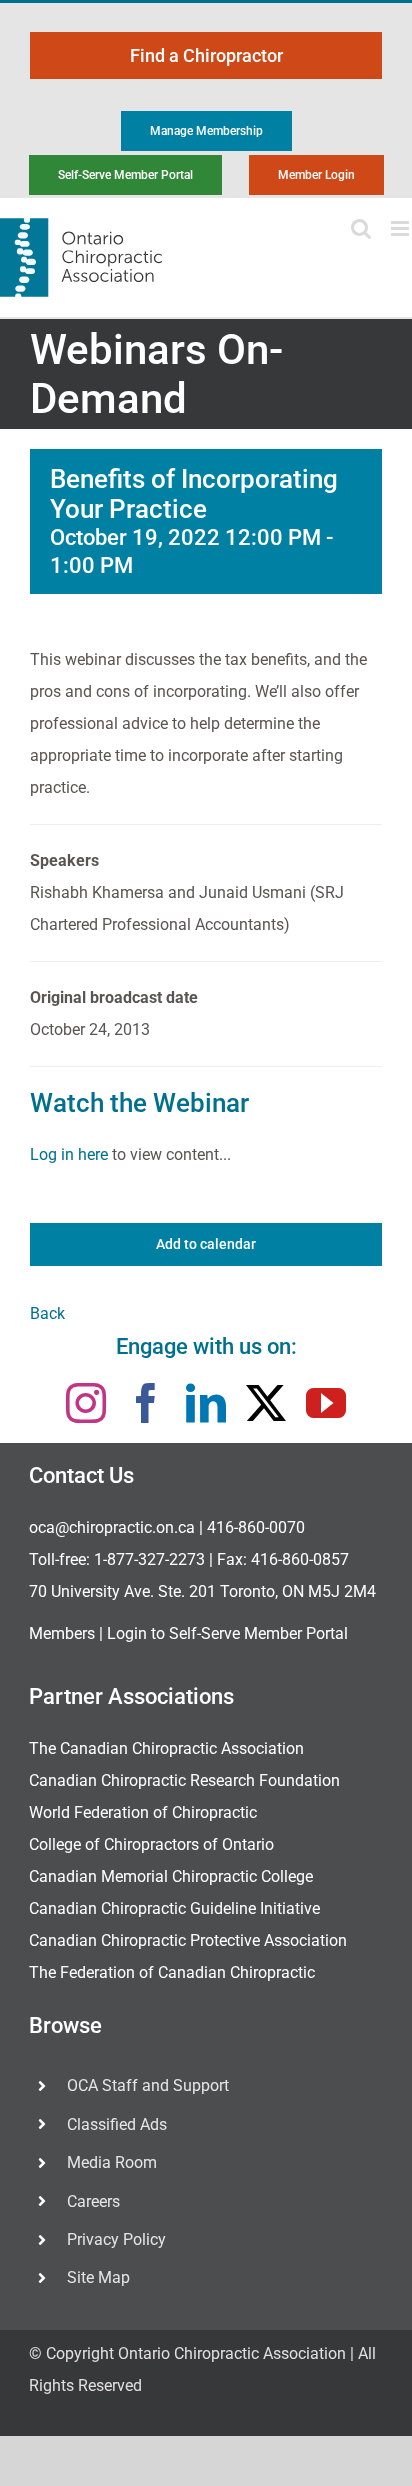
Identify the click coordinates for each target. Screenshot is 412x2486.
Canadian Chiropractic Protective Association (188, 1940)
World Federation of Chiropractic (143, 1812)
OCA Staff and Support (148, 2085)
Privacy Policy (116, 2239)
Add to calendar (206, 1244)
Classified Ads (117, 2124)
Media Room (112, 2162)
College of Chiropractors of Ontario (151, 1844)
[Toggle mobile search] (361, 228)
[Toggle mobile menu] (401, 228)
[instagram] (86, 1403)
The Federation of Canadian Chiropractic (172, 1972)
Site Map (98, 2277)
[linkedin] (206, 1403)
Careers (93, 2201)
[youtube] (326, 1403)
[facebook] (146, 1403)
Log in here (69, 1154)
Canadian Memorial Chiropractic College (171, 1876)
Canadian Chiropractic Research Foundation (184, 1780)
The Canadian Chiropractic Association (166, 1748)
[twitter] (266, 1403)
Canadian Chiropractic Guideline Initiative (174, 1908)
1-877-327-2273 (149, 1559)
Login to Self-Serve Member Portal (227, 1633)
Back (47, 1313)
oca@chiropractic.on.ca (112, 1527)
